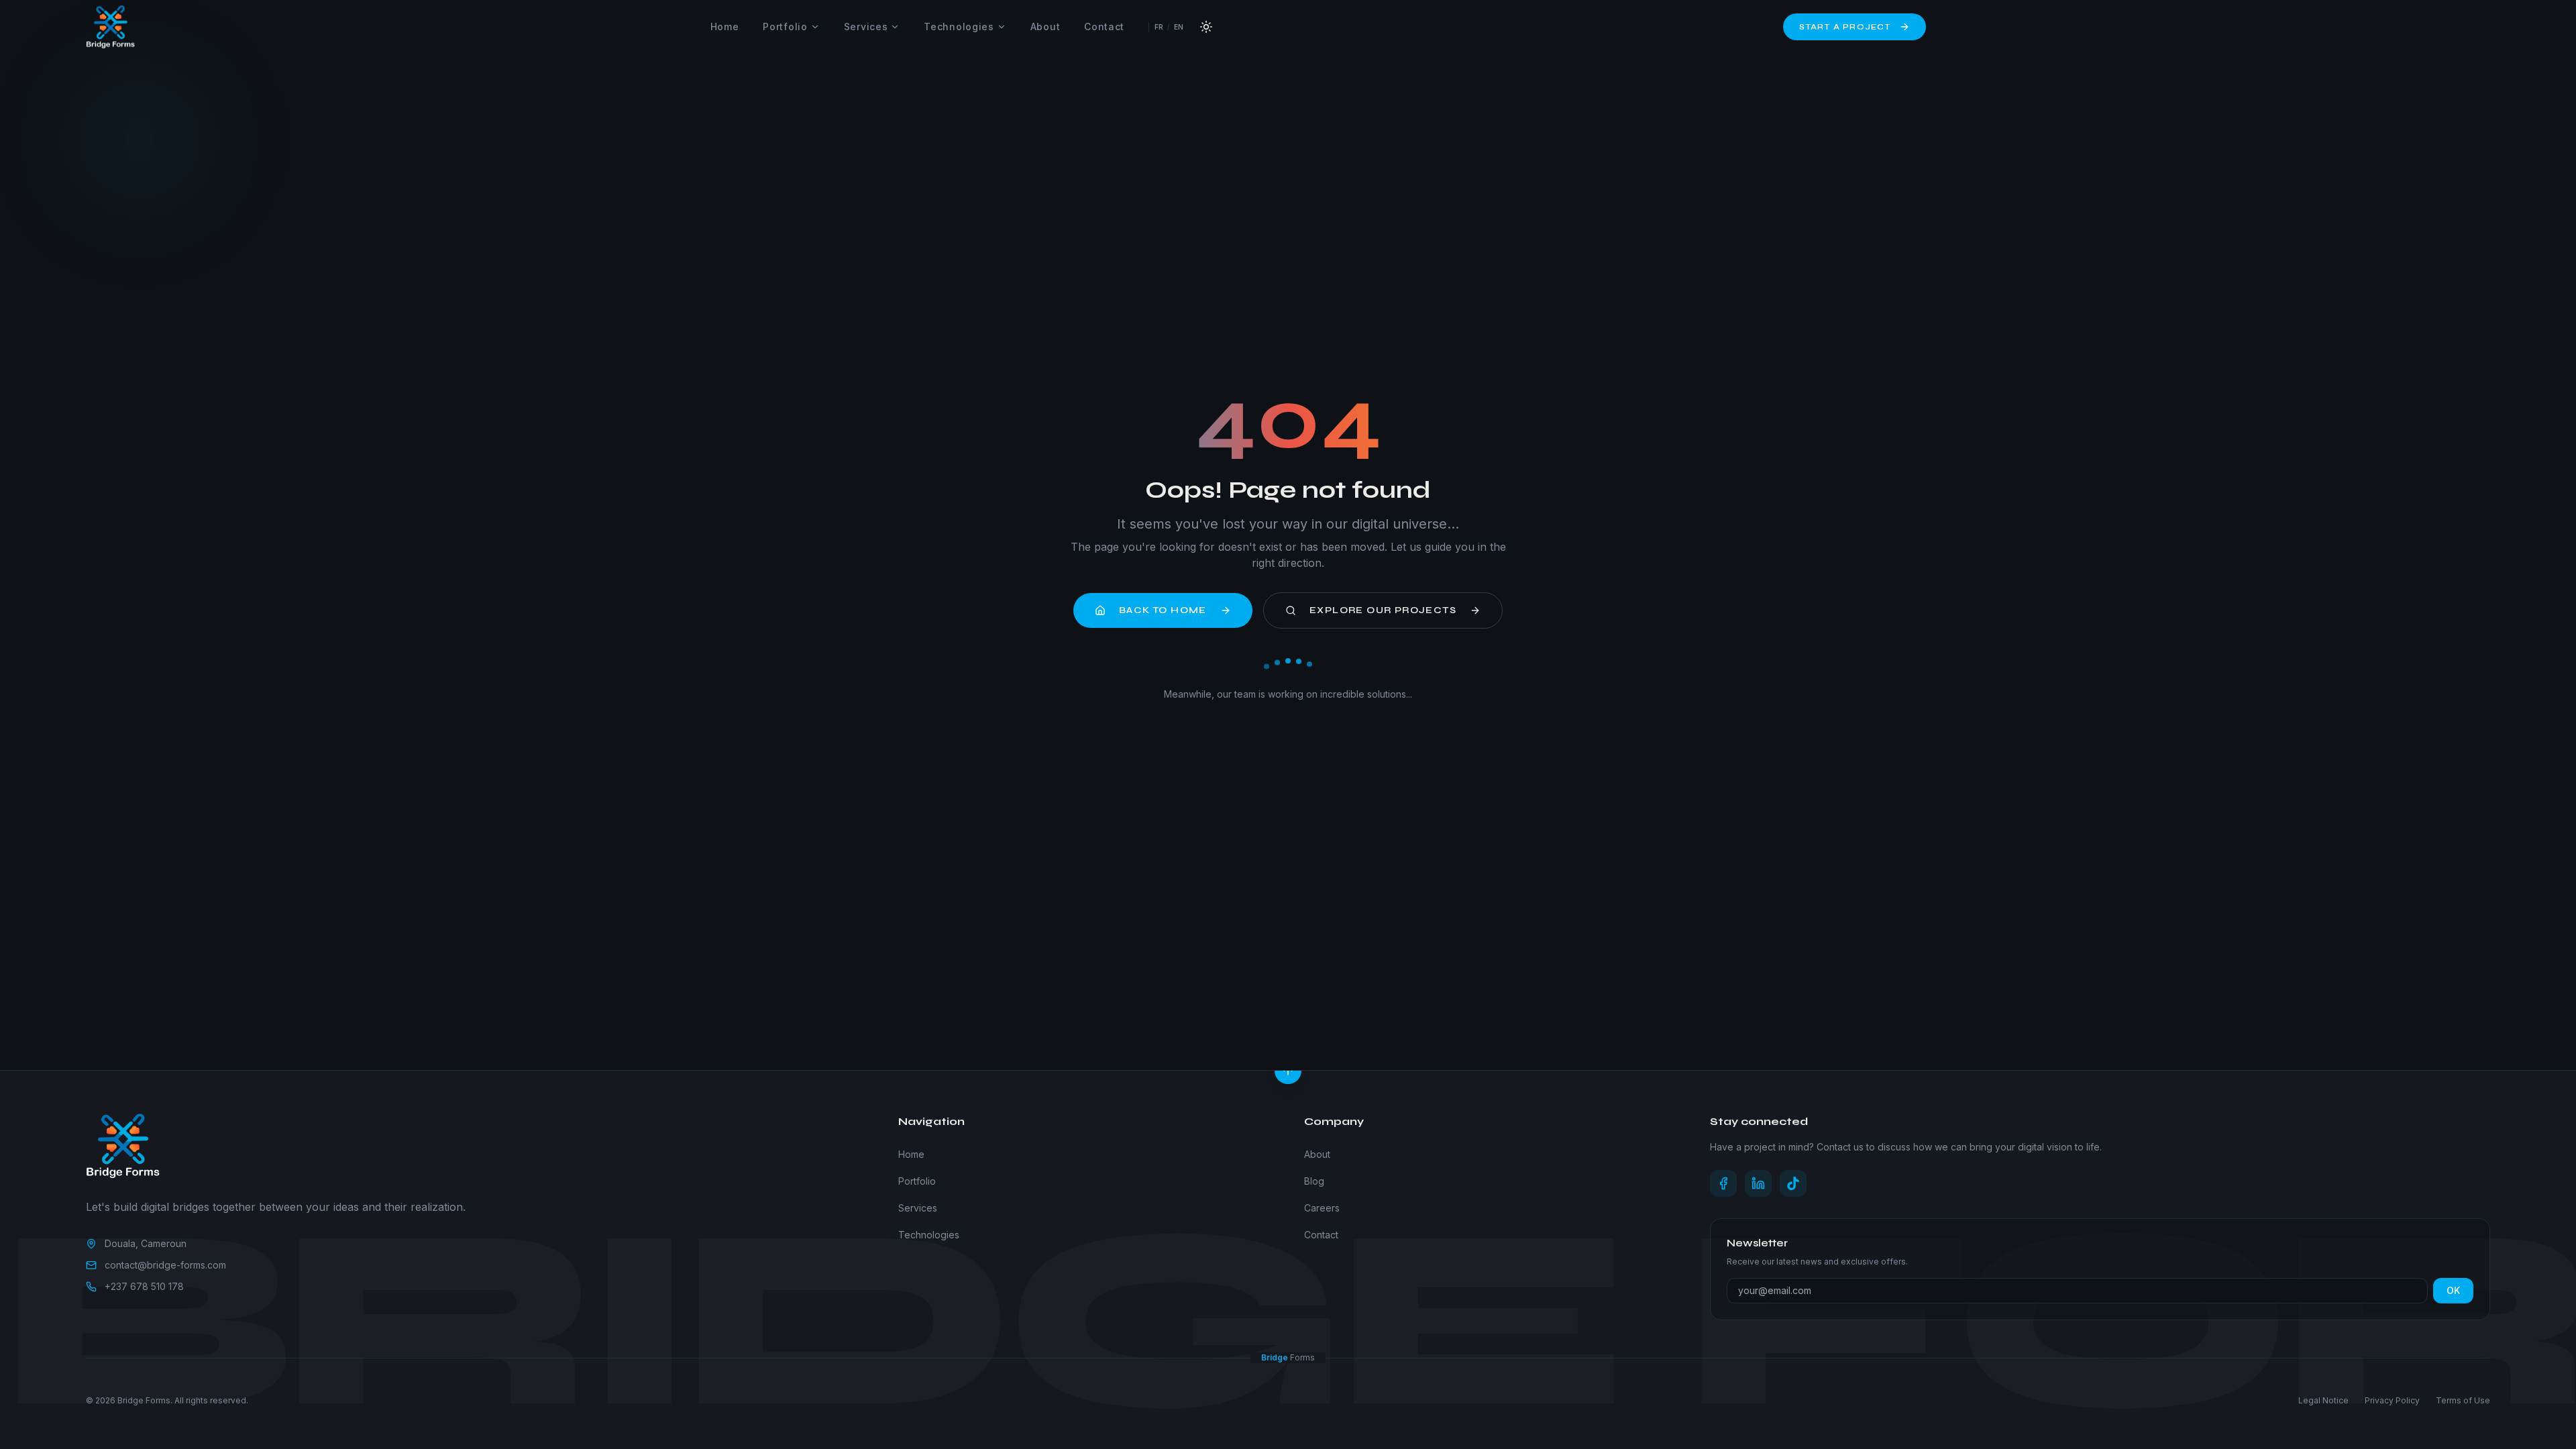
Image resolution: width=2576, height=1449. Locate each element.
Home (725, 26)
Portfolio (785, 26)
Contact (1104, 26)
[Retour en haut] (1288, 1071)
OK (2453, 1290)
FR (1159, 27)
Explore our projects (1383, 610)
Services (866, 26)
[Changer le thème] (1206, 27)
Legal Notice (2323, 1400)
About (1045, 26)
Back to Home (1163, 610)
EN (1179, 27)
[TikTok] (1793, 1183)
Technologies (959, 26)
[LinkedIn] (1758, 1183)
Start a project (1845, 27)
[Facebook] (1723, 1183)
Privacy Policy (2392, 1400)
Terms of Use (2463, 1400)
